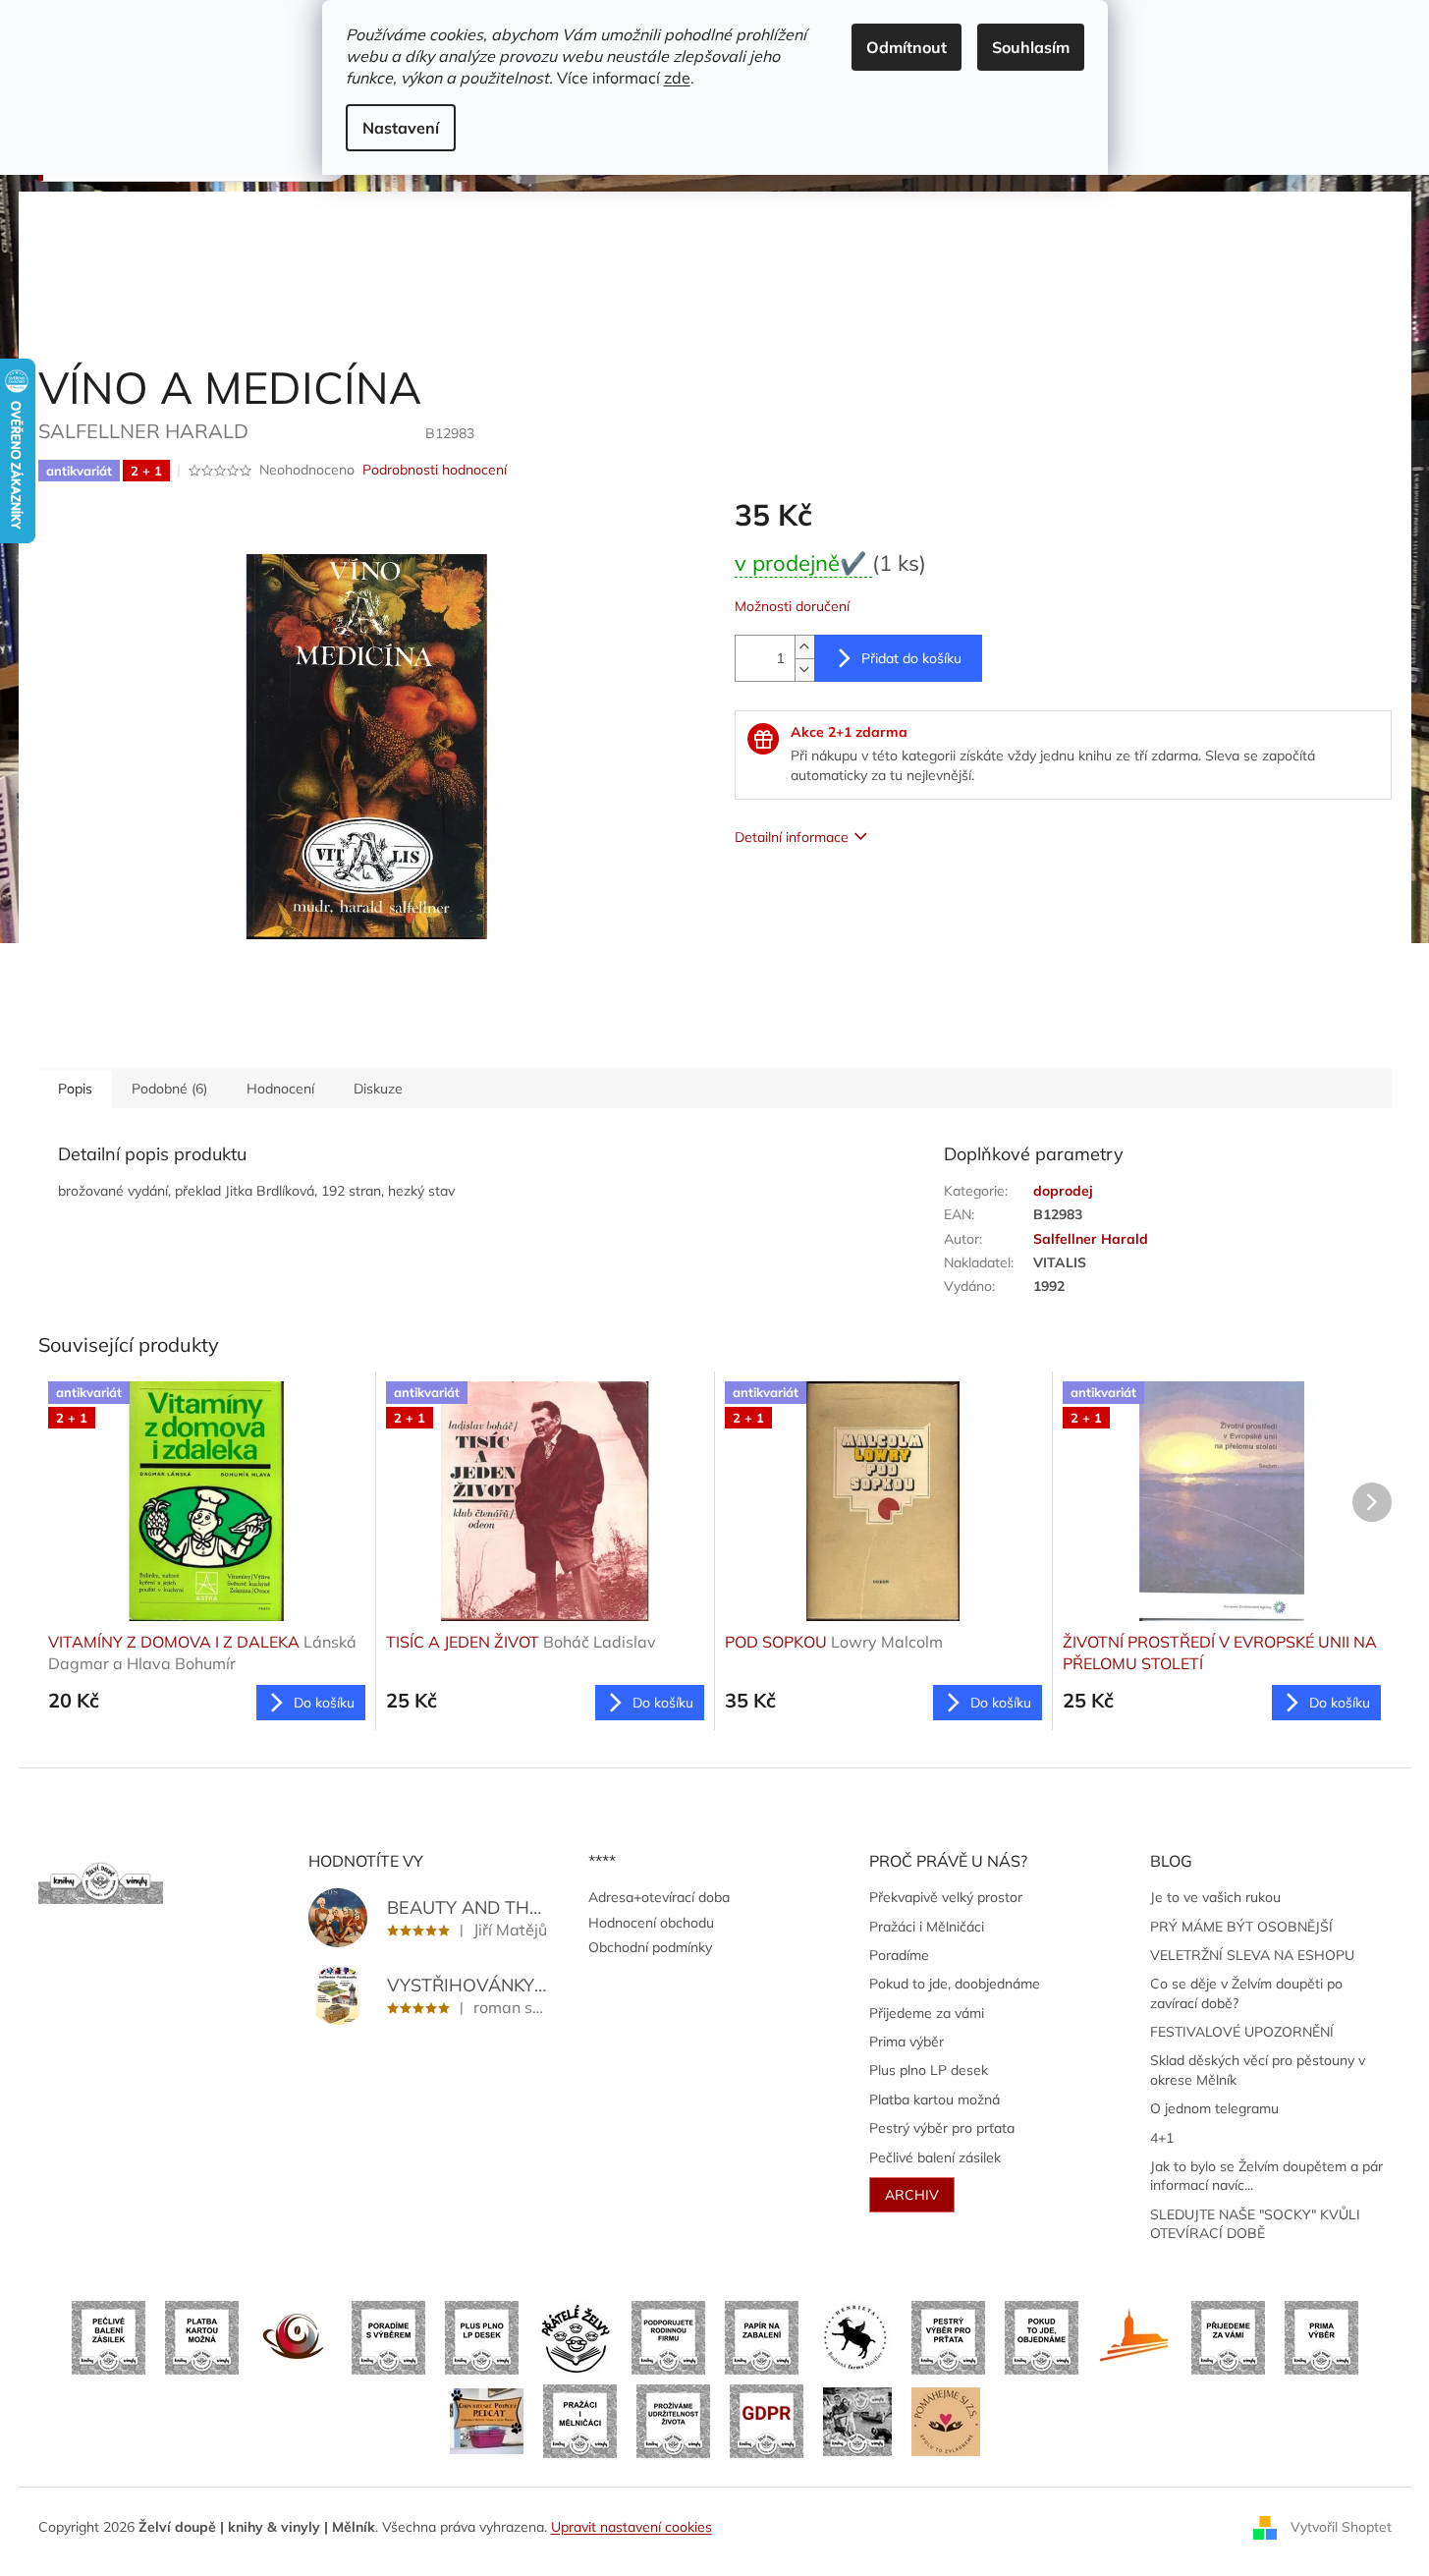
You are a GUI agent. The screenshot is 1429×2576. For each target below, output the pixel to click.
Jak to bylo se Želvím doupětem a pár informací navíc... (1266, 2176)
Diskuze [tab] (378, 1089)
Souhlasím (1031, 47)
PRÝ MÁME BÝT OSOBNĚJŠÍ (1241, 1927)
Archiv (912, 2195)
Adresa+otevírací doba (659, 1897)
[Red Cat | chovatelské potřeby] (487, 2420)
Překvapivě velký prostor (946, 1897)
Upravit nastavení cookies (632, 2527)
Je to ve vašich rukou (1215, 1897)
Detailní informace (792, 837)
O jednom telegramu (1214, 2108)
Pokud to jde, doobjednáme (955, 1984)
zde (677, 78)
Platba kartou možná (934, 2100)
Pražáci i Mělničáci (927, 1927)
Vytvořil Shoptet (1341, 2526)
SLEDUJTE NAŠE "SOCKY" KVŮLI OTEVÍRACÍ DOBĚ (1255, 2224)
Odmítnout (907, 47)
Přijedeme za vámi (927, 2013)
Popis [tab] (75, 1089)
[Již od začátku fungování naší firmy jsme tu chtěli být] (580, 2420)
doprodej (1063, 1191)
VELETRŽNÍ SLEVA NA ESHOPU (1252, 1955)
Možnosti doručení (792, 606)
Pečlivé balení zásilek (935, 2157)
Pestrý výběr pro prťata (942, 2128)
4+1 (1162, 2138)
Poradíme (899, 1955)
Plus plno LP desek (929, 2070)
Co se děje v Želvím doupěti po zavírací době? (1246, 1993)
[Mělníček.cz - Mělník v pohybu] (1135, 2336)
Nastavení (401, 128)
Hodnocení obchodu (651, 1923)
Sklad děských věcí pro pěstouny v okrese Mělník (1258, 2070)
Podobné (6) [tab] (169, 1089)
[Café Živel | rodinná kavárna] (295, 2336)
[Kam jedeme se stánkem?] (857, 2420)
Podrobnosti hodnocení (435, 470)
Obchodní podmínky (650, 1947)
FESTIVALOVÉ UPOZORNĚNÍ (1242, 2032)
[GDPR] (767, 2420)
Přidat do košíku (911, 658)
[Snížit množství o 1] (804, 670)
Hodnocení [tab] (280, 1089)
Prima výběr (907, 2042)
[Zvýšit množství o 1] (804, 647)
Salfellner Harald (1091, 1239)
